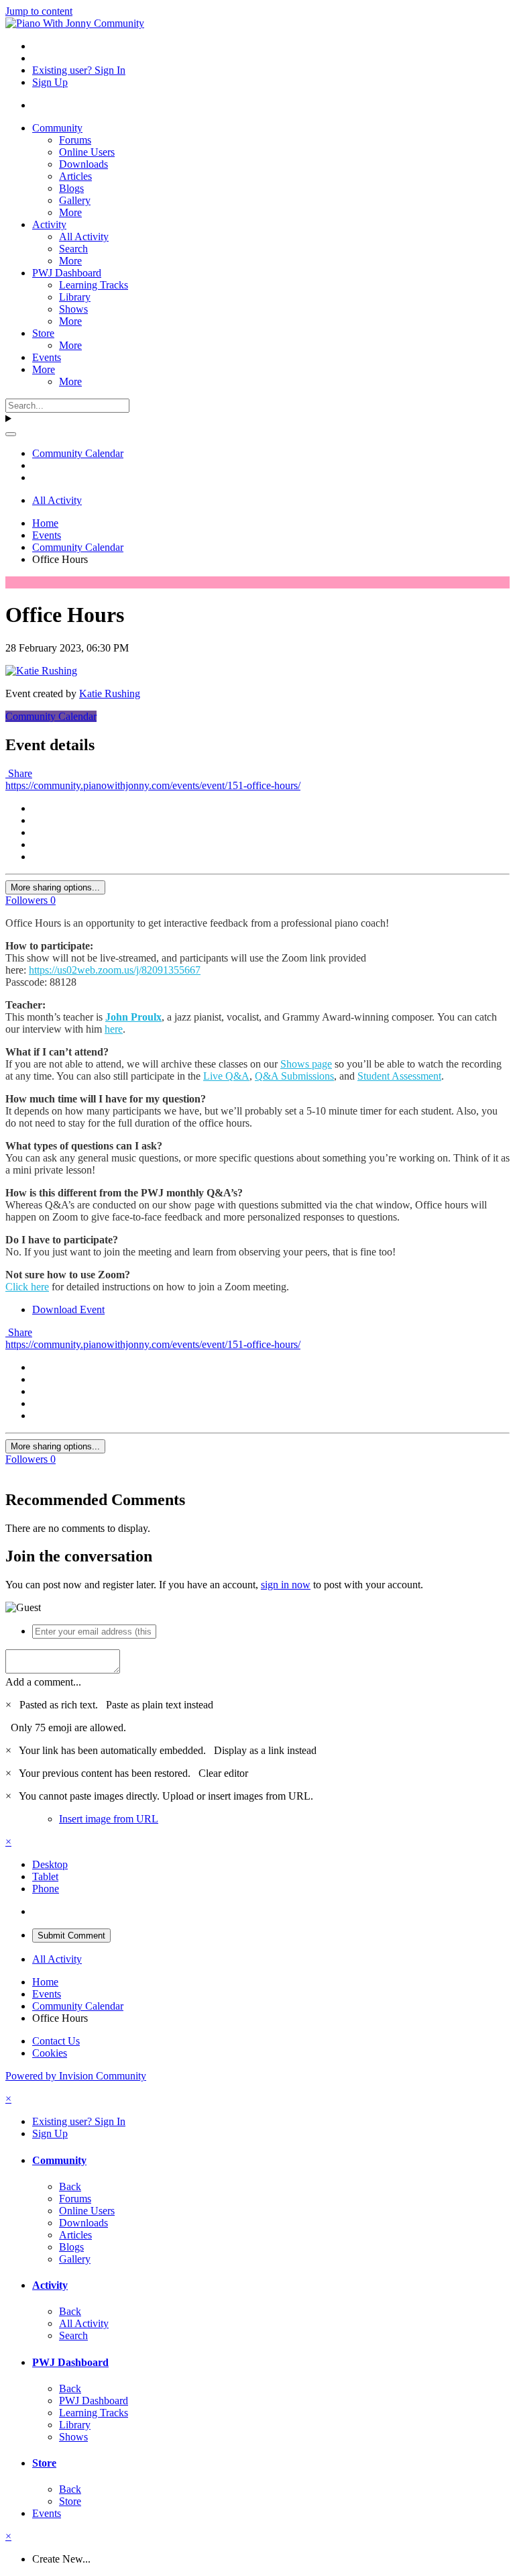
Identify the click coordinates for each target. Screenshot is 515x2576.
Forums (75, 140)
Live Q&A (226, 1076)
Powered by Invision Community (76, 2076)
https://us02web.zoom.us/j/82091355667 (115, 970)
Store (43, 333)
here (114, 1029)
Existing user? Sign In (79, 70)
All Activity (84, 237)
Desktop (50, 1864)
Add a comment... (43, 1682)
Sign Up (50, 82)
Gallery (75, 200)
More (70, 212)
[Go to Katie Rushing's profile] (41, 671)
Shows (73, 309)
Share (19, 773)
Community (57, 128)
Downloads (83, 164)
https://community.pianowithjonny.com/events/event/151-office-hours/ (153, 785)
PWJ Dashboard (67, 273)
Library (75, 297)
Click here (27, 1287)
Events (47, 357)
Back (70, 2186)
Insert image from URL (109, 1819)
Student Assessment (399, 1076)
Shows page (306, 1064)
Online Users (87, 152)
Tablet (45, 1876)
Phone (46, 1889)
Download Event (68, 1309)
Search (73, 249)
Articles (75, 176)
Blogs (71, 188)
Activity (49, 224)
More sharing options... (55, 887)
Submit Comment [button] (71, 1936)
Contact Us (56, 2041)
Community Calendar (51, 716)
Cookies (50, 2053)
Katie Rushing (110, 693)
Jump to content (39, 11)
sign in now (286, 1585)
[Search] (11, 434)
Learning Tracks (94, 285)
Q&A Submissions (294, 1076)
